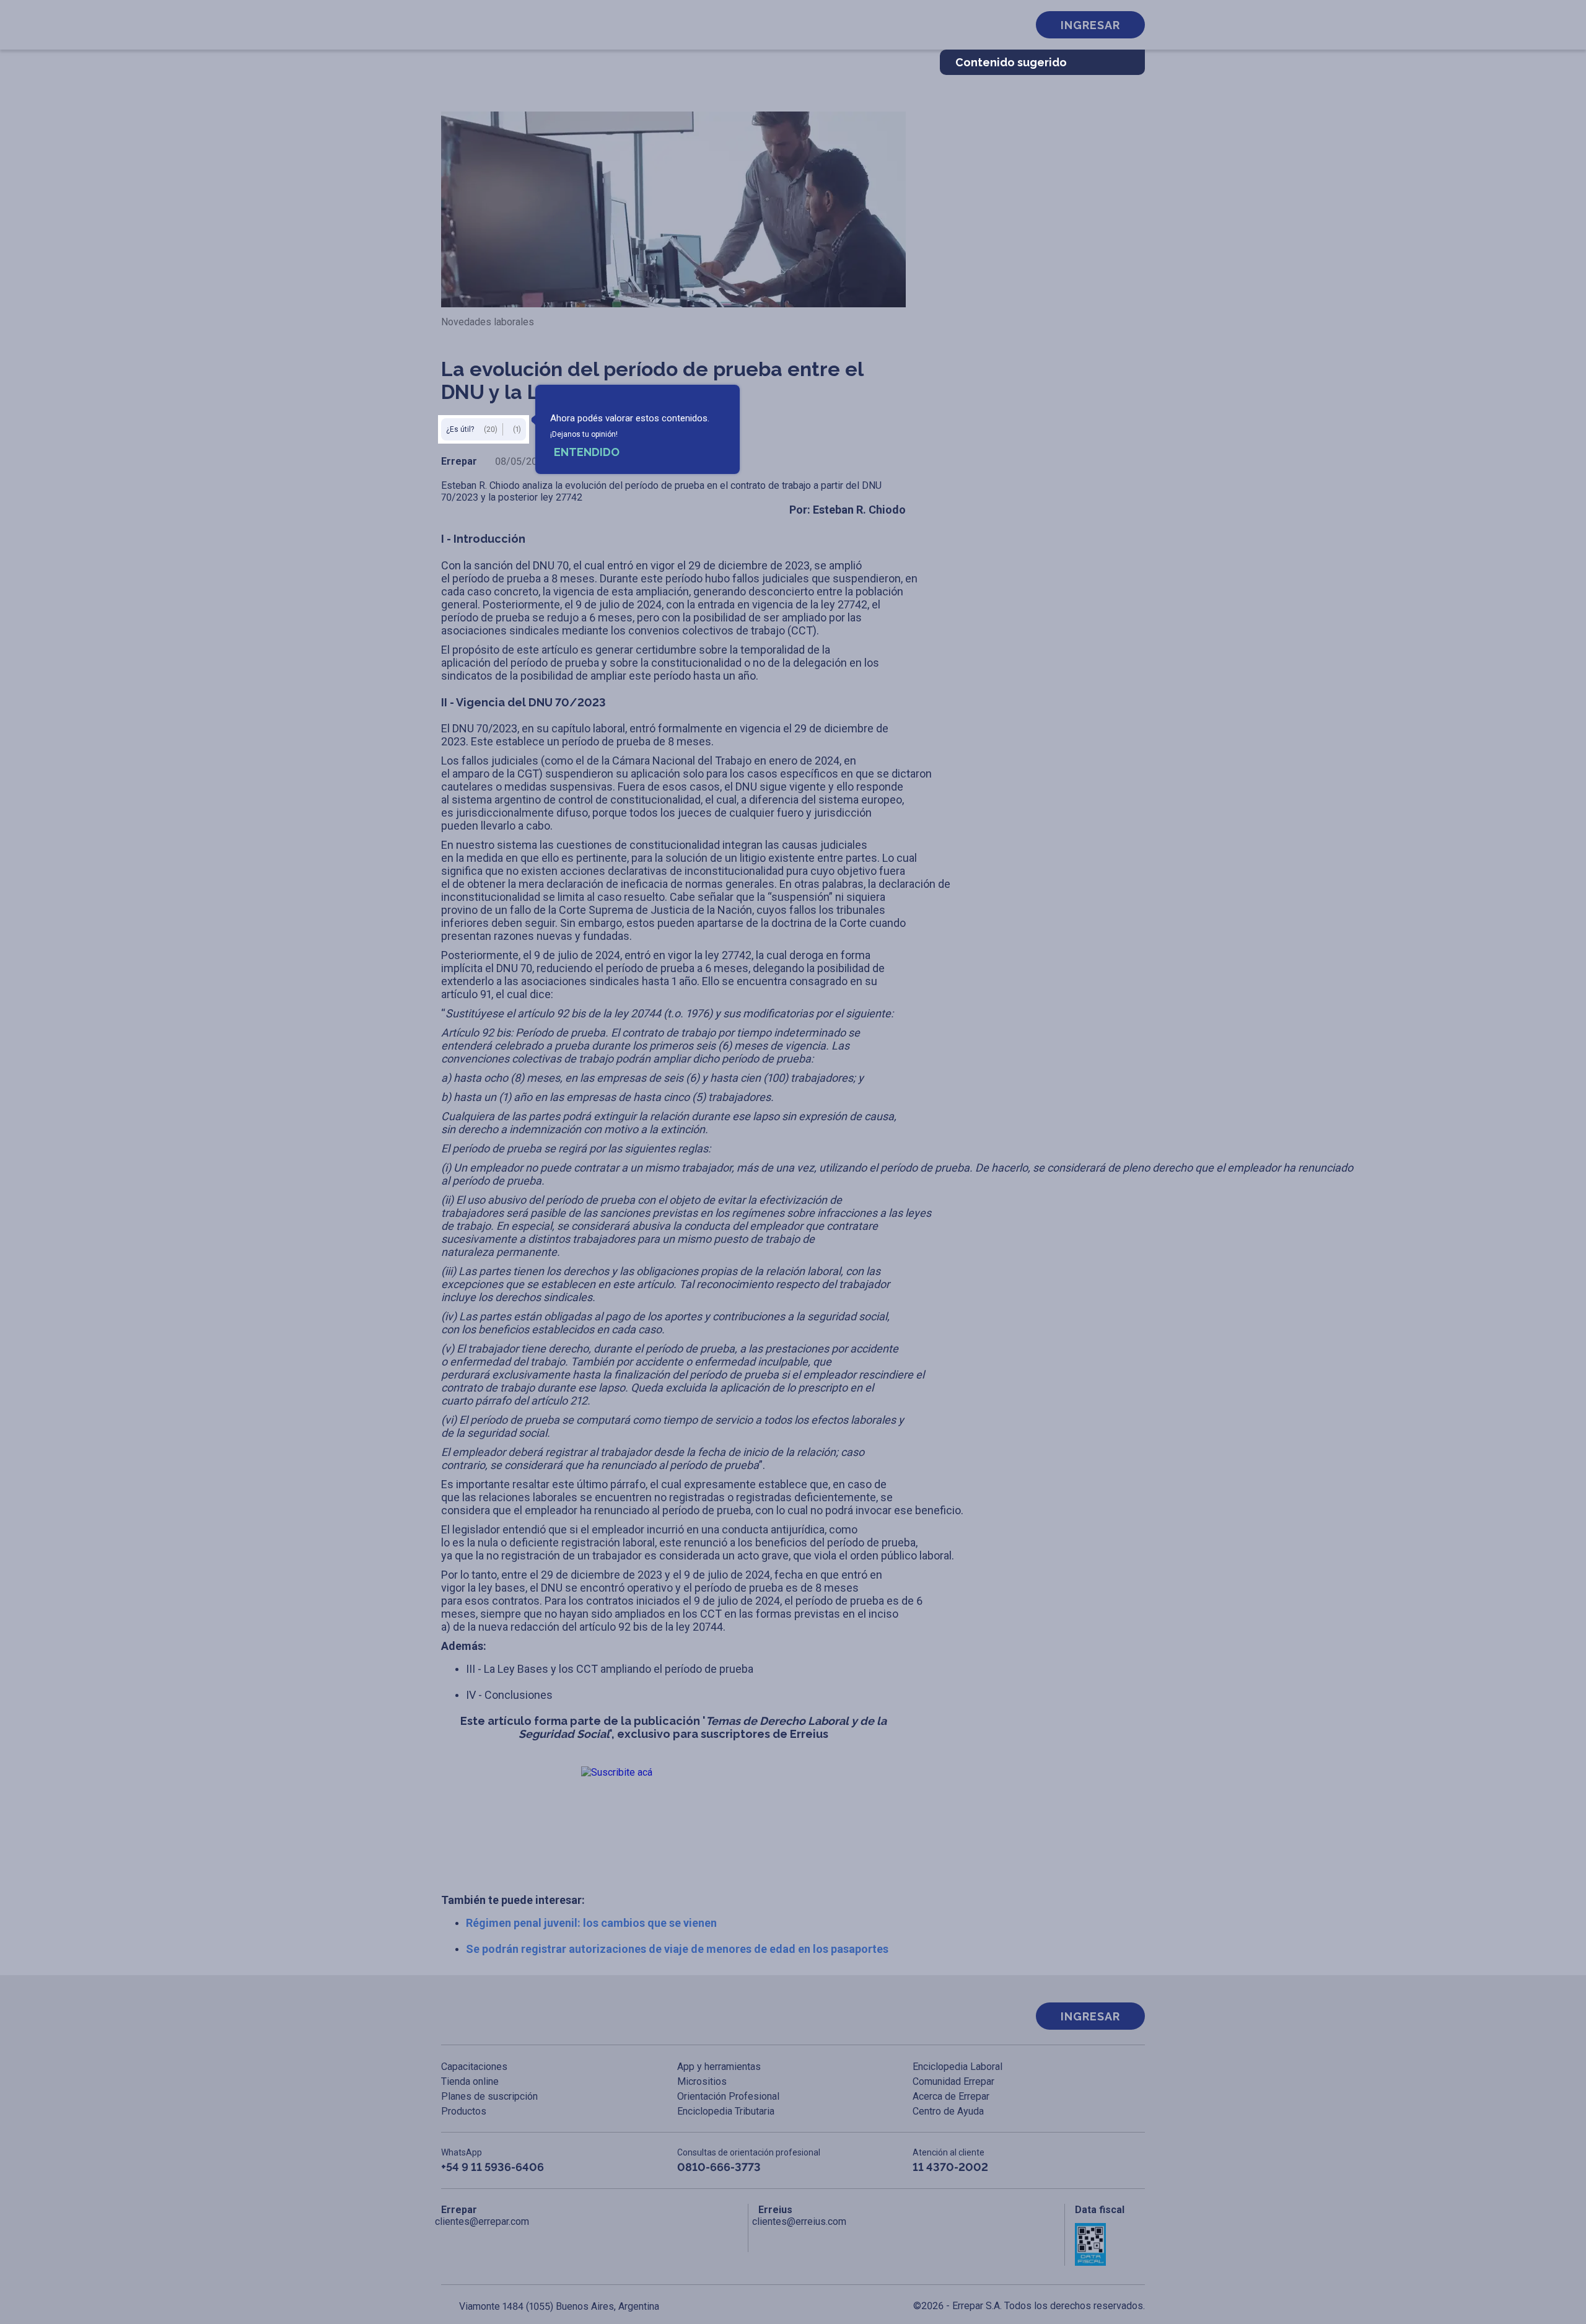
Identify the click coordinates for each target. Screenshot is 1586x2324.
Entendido (587, 452)
